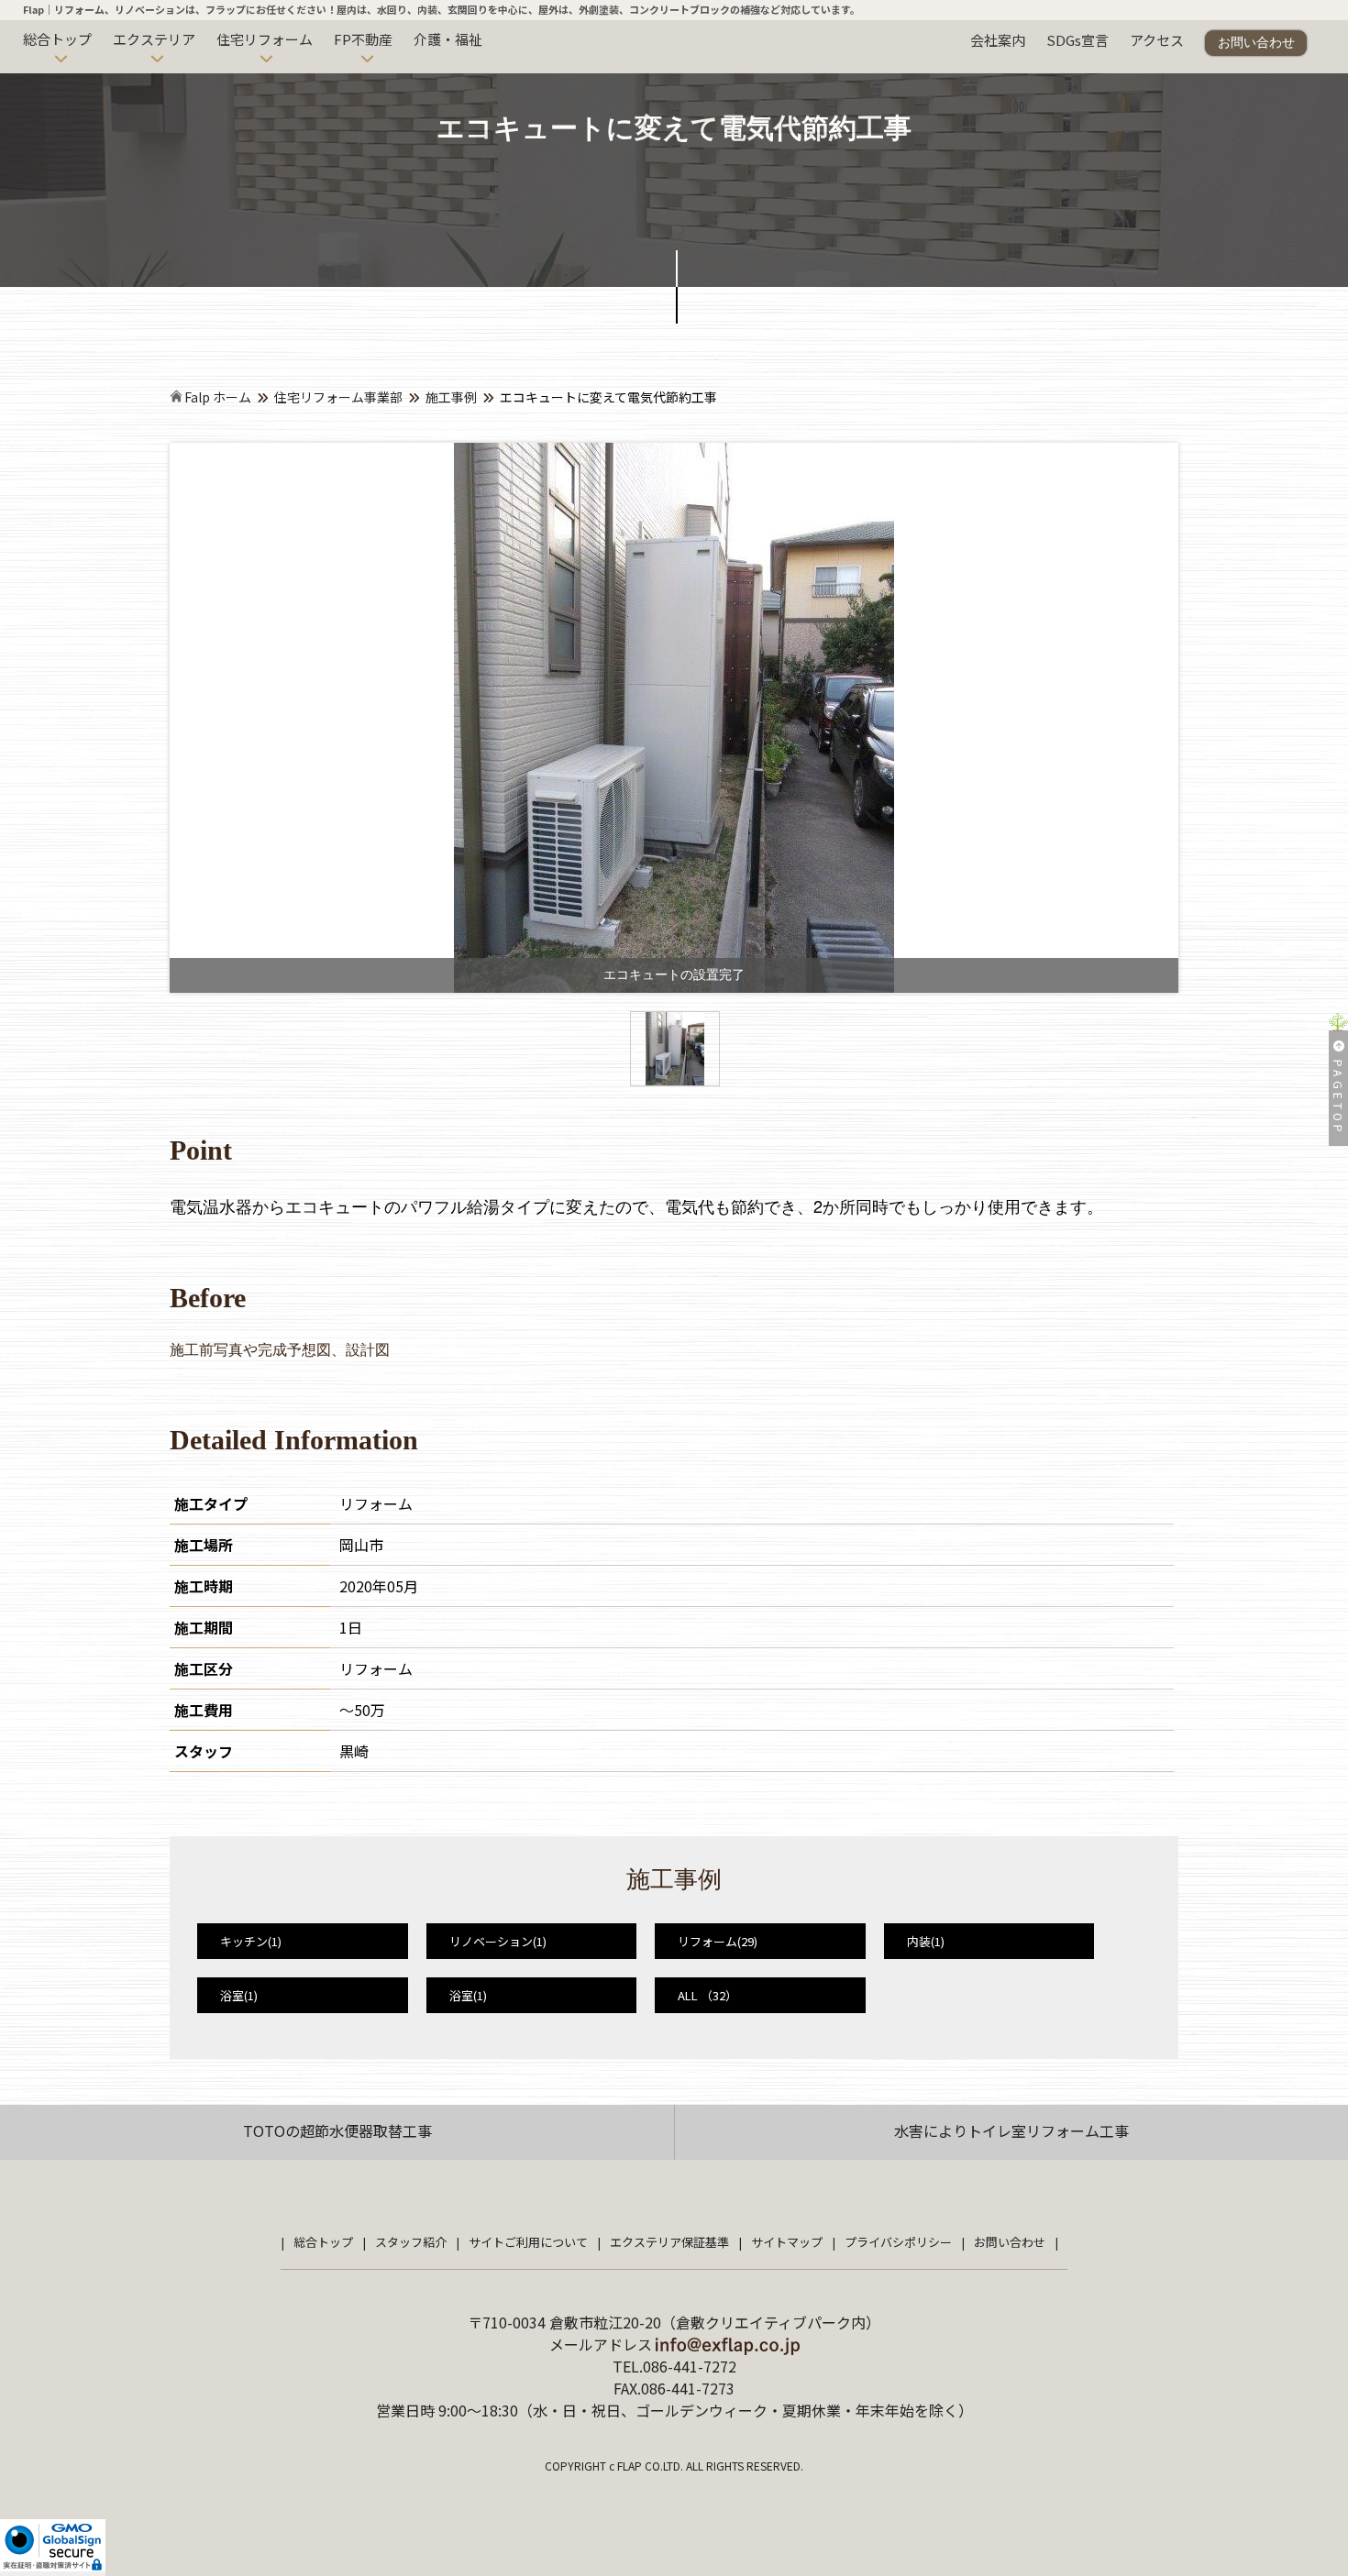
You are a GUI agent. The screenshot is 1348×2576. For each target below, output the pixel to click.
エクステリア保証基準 (669, 2242)
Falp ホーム (216, 397)
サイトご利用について (528, 2242)
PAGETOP (1338, 1098)
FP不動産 (363, 39)
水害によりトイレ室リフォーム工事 (1011, 2130)
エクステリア (154, 39)
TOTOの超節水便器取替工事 (337, 2130)
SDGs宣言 (1077, 40)
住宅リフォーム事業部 (338, 397)
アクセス (1157, 40)
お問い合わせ (1256, 42)
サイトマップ (787, 2242)
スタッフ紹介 (411, 2242)
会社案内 (998, 40)
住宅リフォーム (265, 39)
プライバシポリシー (898, 2242)
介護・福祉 (448, 39)
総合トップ (57, 39)
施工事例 (451, 397)
